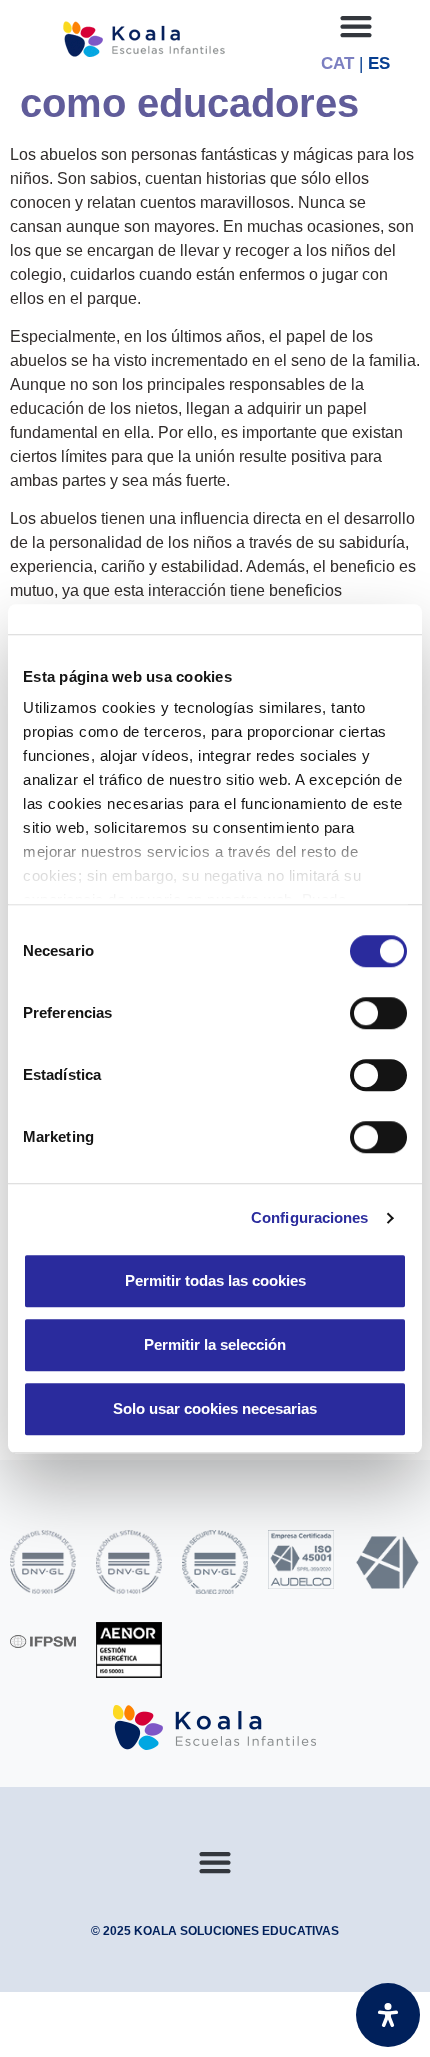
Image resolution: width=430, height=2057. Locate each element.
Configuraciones (310, 1217)
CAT (337, 63)
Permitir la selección (215, 1344)
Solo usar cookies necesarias (215, 1408)
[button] (355, 25)
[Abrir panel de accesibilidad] (388, 2015)
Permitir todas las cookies (215, 1280)
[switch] (378, 1013)
